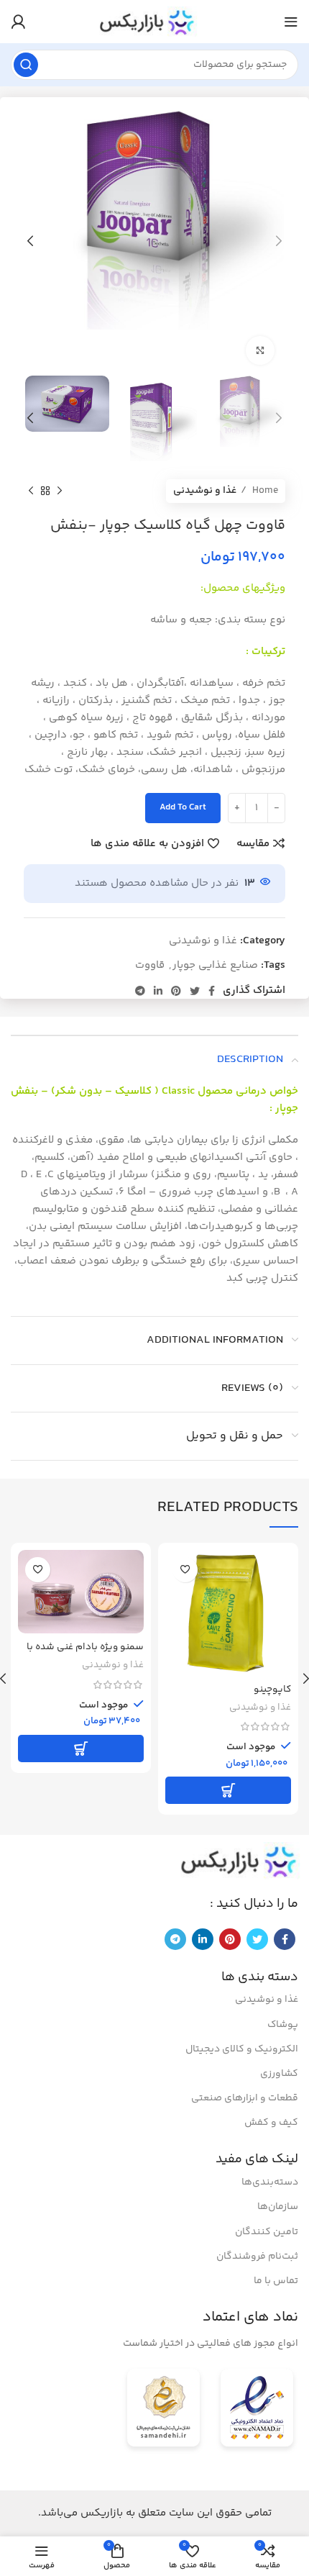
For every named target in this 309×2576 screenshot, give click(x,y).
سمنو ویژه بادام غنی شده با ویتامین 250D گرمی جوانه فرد (83, 1653)
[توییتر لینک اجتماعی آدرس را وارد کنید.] (195, 991)
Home (264, 491)
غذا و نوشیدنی (205, 491)
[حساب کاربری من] (18, 22)
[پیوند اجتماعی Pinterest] (176, 991)
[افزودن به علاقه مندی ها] (185, 1570)
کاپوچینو (272, 1689)
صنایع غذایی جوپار (215, 965)
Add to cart (183, 807)
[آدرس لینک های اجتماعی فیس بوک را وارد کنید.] (212, 991)
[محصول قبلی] (60, 491)
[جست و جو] (26, 65)
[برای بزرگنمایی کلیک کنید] (260, 350)
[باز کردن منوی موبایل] (291, 22)
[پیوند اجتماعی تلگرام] (140, 991)
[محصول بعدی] (31, 491)
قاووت (150, 965)
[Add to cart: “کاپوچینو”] (228, 1790)
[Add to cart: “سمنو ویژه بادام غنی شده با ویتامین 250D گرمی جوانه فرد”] (81, 1749)
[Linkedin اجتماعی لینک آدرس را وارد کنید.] (158, 991)
